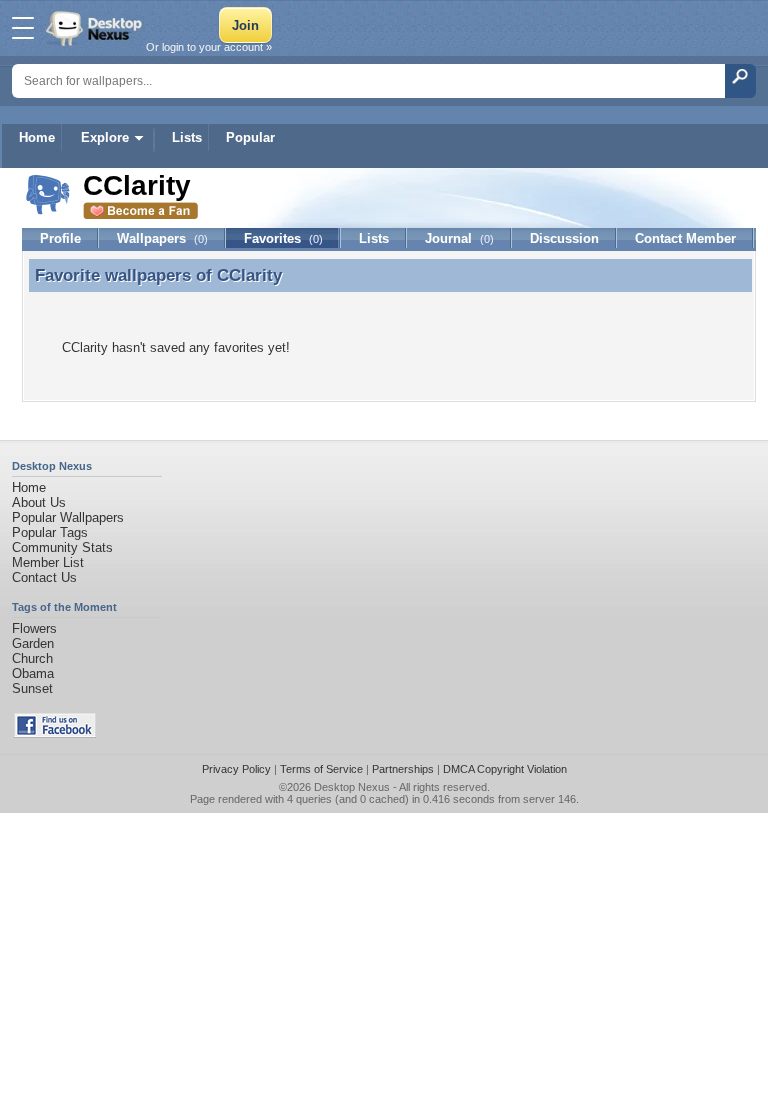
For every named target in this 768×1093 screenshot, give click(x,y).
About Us (39, 502)
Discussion (564, 238)
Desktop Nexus (352, 787)
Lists (187, 137)
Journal (459, 238)
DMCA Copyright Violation (505, 769)
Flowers (34, 628)
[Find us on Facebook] (55, 733)
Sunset (32, 688)
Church (32, 658)
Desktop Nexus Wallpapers (96, 28)
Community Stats (62, 547)
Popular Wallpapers (68, 517)
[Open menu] (23, 28)
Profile (60, 238)
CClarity (249, 275)
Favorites (283, 238)
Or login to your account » (209, 47)
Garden (33, 643)
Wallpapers (162, 238)
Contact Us (44, 577)
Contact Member (685, 238)
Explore (105, 137)
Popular (250, 137)
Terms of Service (321, 769)
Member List (48, 562)
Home (37, 137)
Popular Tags (50, 532)
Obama (33, 673)
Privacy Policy (236, 769)
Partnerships (403, 769)
